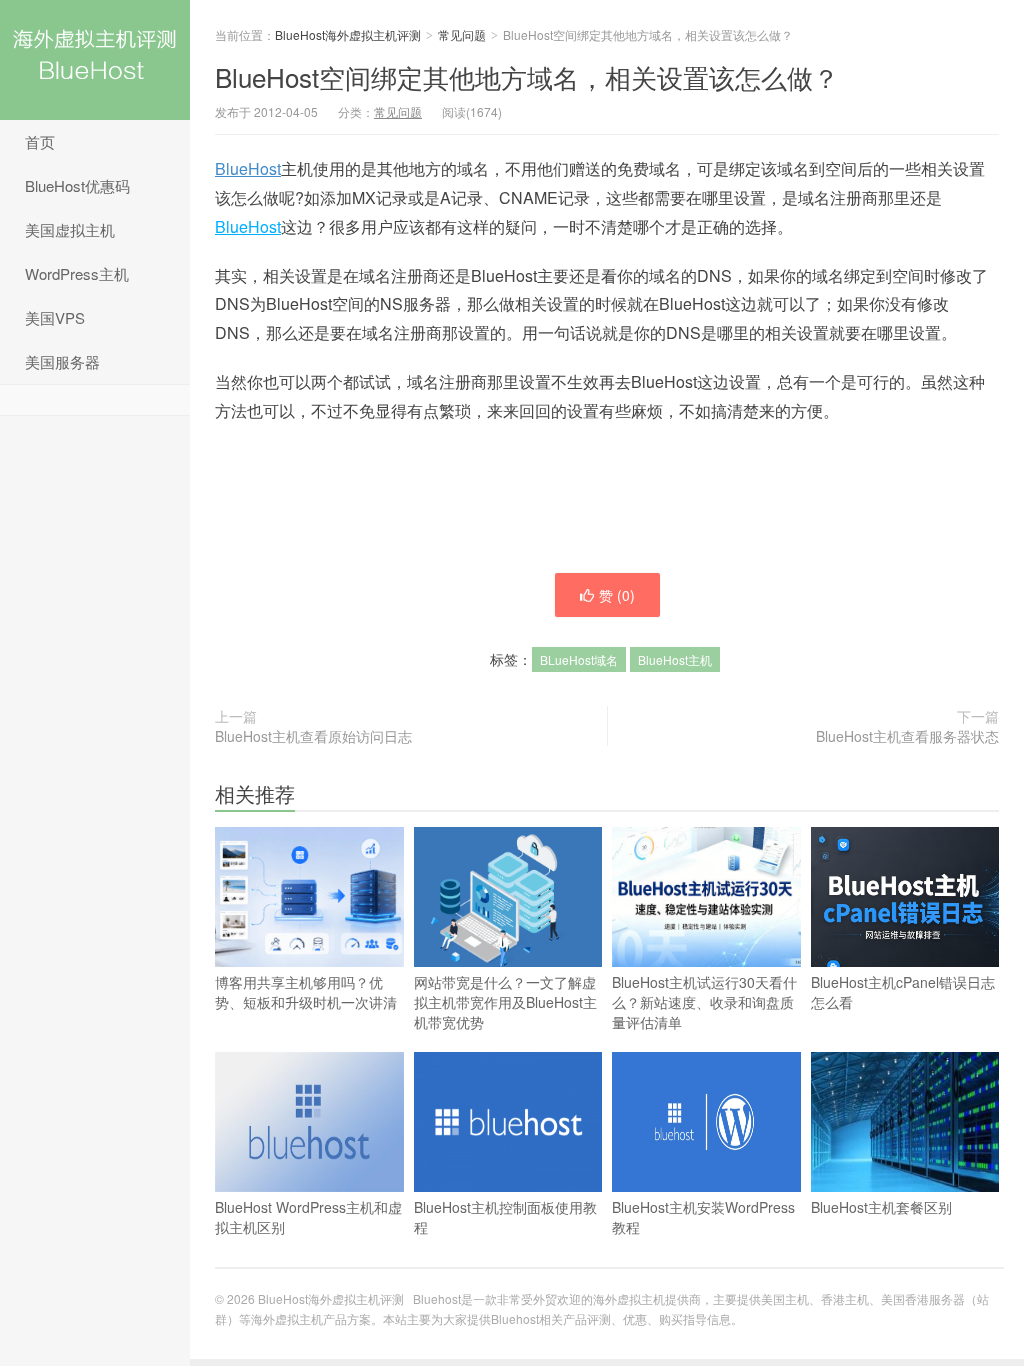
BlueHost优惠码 (77, 185)
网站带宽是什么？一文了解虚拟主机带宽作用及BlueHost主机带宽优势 (505, 1002)
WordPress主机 (77, 273)
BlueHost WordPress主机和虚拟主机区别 (308, 1217)
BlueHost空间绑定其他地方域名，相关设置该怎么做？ (527, 76)
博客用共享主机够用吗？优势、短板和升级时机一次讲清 (306, 992)
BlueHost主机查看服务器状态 (907, 736)
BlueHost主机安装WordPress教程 (703, 1217)
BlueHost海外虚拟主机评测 (95, 60)
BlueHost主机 (675, 659)
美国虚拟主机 (70, 229)
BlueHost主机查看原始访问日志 (313, 736)
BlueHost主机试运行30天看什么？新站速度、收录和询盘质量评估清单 (704, 1002)
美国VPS (55, 317)
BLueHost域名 (579, 659)
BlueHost (248, 168)
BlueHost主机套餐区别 (881, 1207)
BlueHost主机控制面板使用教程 (505, 1217)
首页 (40, 141)
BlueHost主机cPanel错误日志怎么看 (903, 992)
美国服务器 (62, 361)
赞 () (617, 595)
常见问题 (462, 34)
